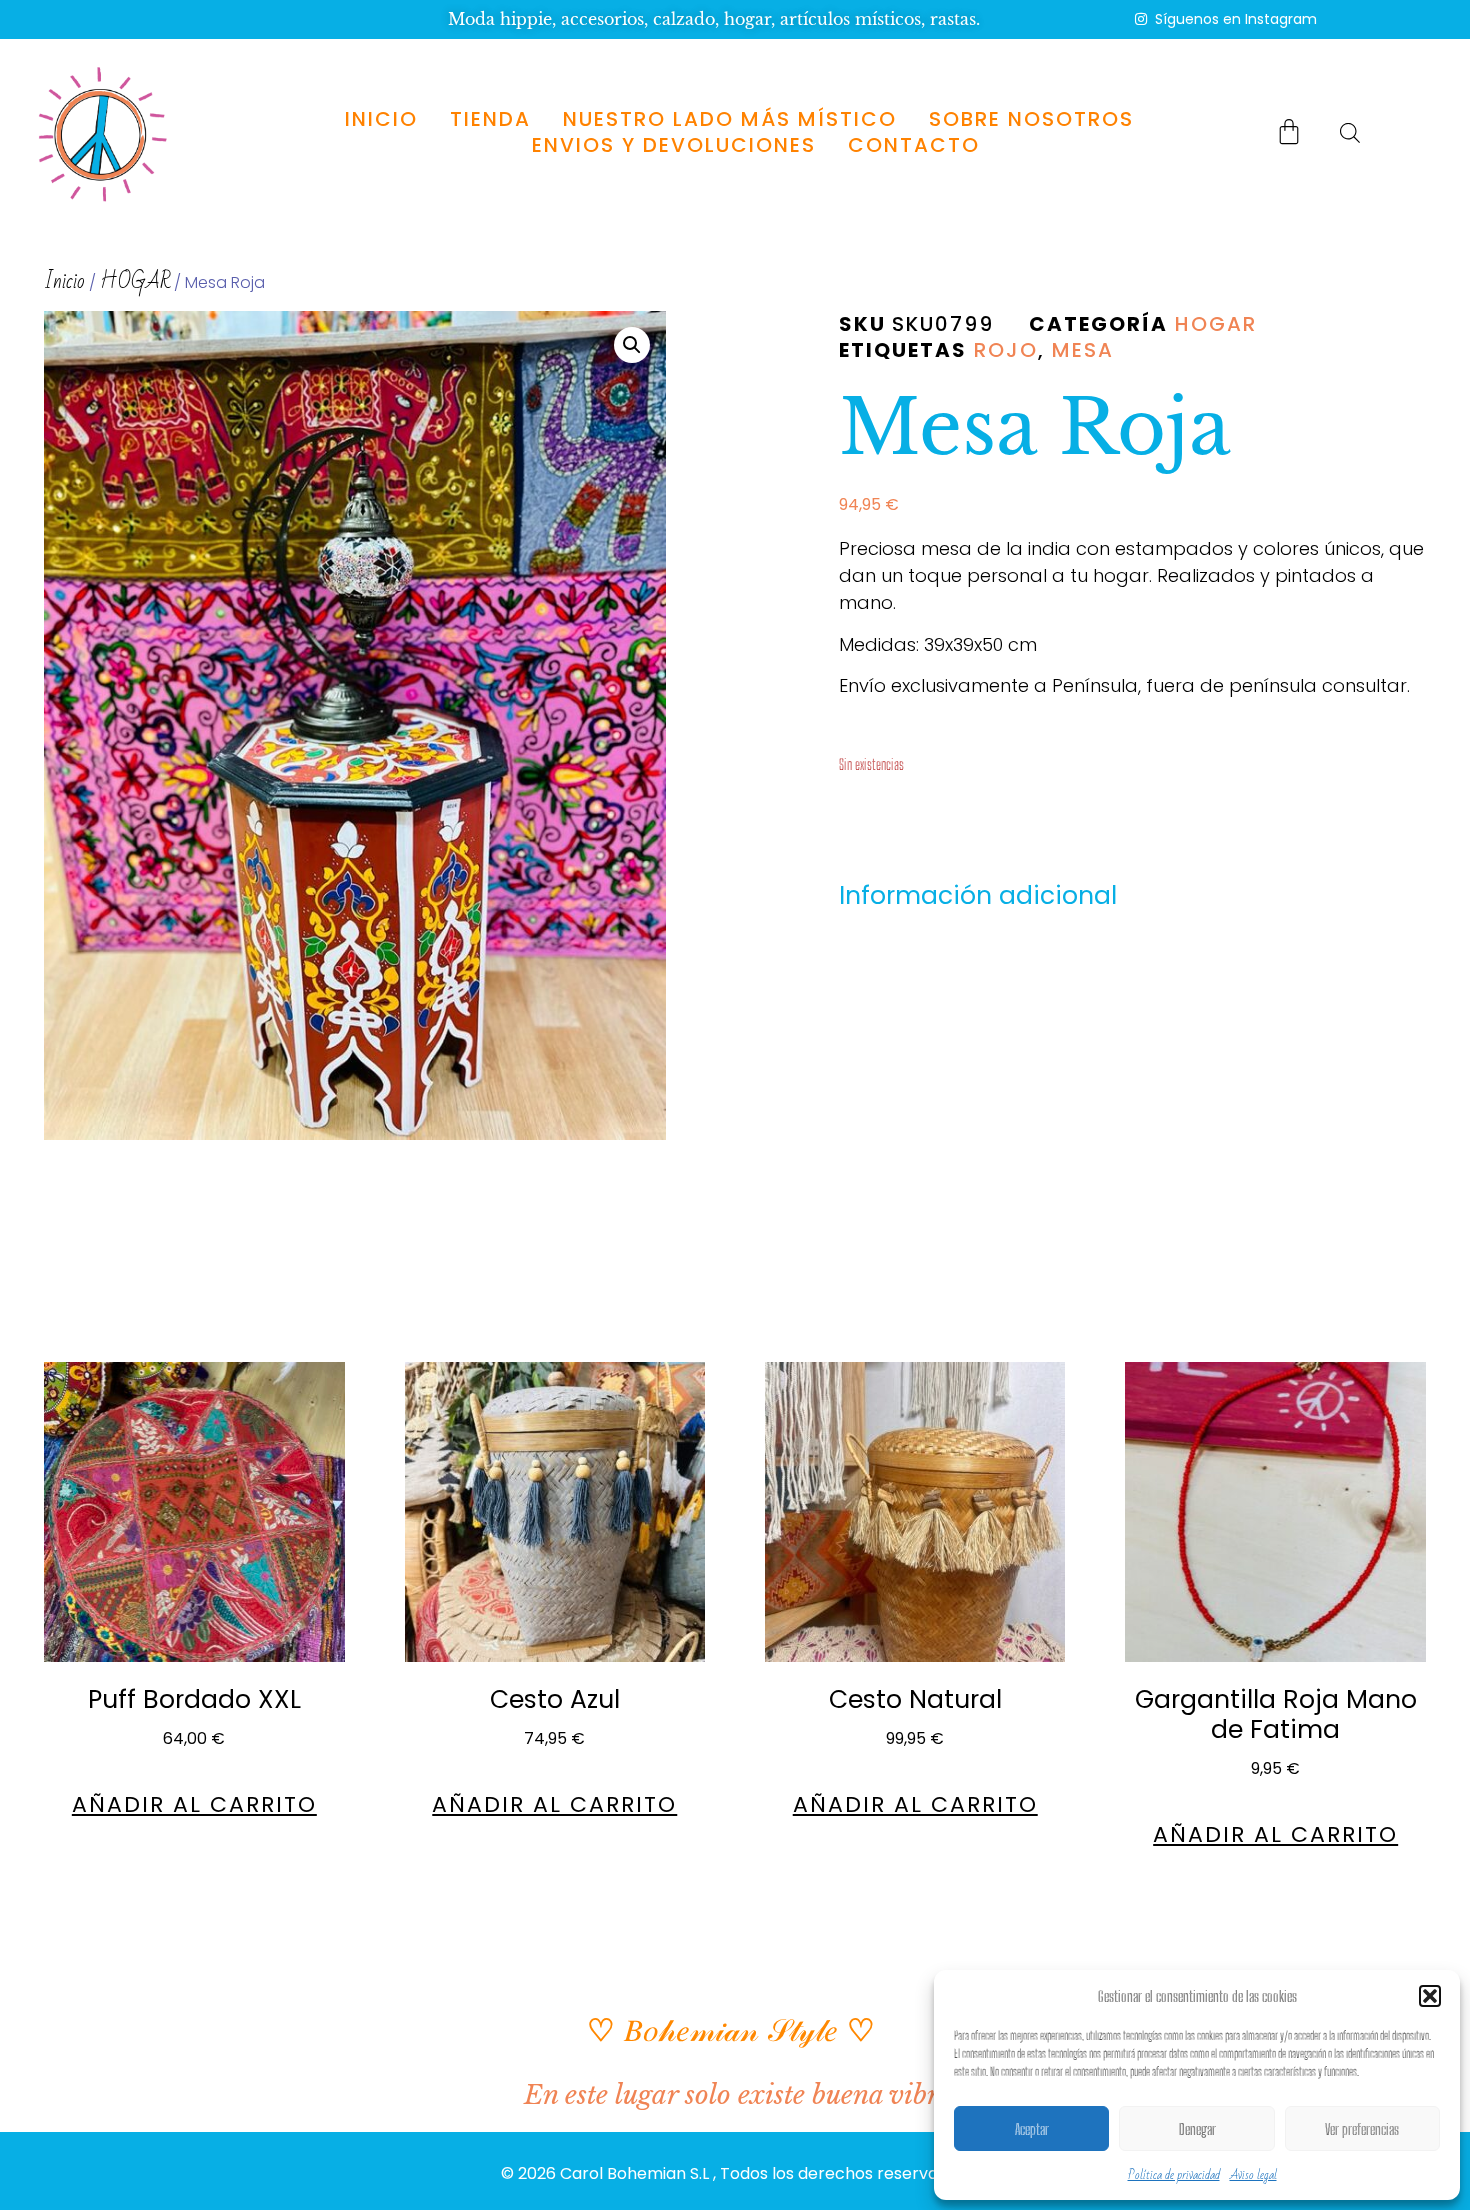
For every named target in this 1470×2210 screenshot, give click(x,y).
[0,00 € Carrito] (1289, 131)
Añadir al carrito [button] (194, 1805)
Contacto (913, 145)
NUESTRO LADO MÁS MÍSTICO (730, 119)
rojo (1006, 350)
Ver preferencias (1362, 2129)
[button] (1430, 1996)
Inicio (381, 119)
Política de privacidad (1174, 2175)
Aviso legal (1253, 2175)
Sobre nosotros (1031, 119)
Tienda (490, 119)
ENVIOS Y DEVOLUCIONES (673, 145)
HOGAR (135, 281)
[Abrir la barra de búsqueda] (1350, 132)
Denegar (1197, 2129)
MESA (1083, 350)
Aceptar (1032, 2129)
